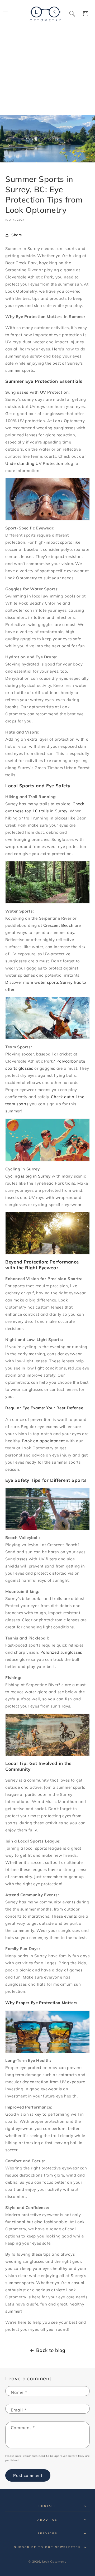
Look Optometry (54, 2561)
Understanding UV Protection (34, 463)
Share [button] (17, 235)
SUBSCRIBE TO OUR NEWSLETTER (48, 2547)
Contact (47, 2506)
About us (47, 2520)
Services (47, 2533)
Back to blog (51, 2350)
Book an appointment (43, 1441)
